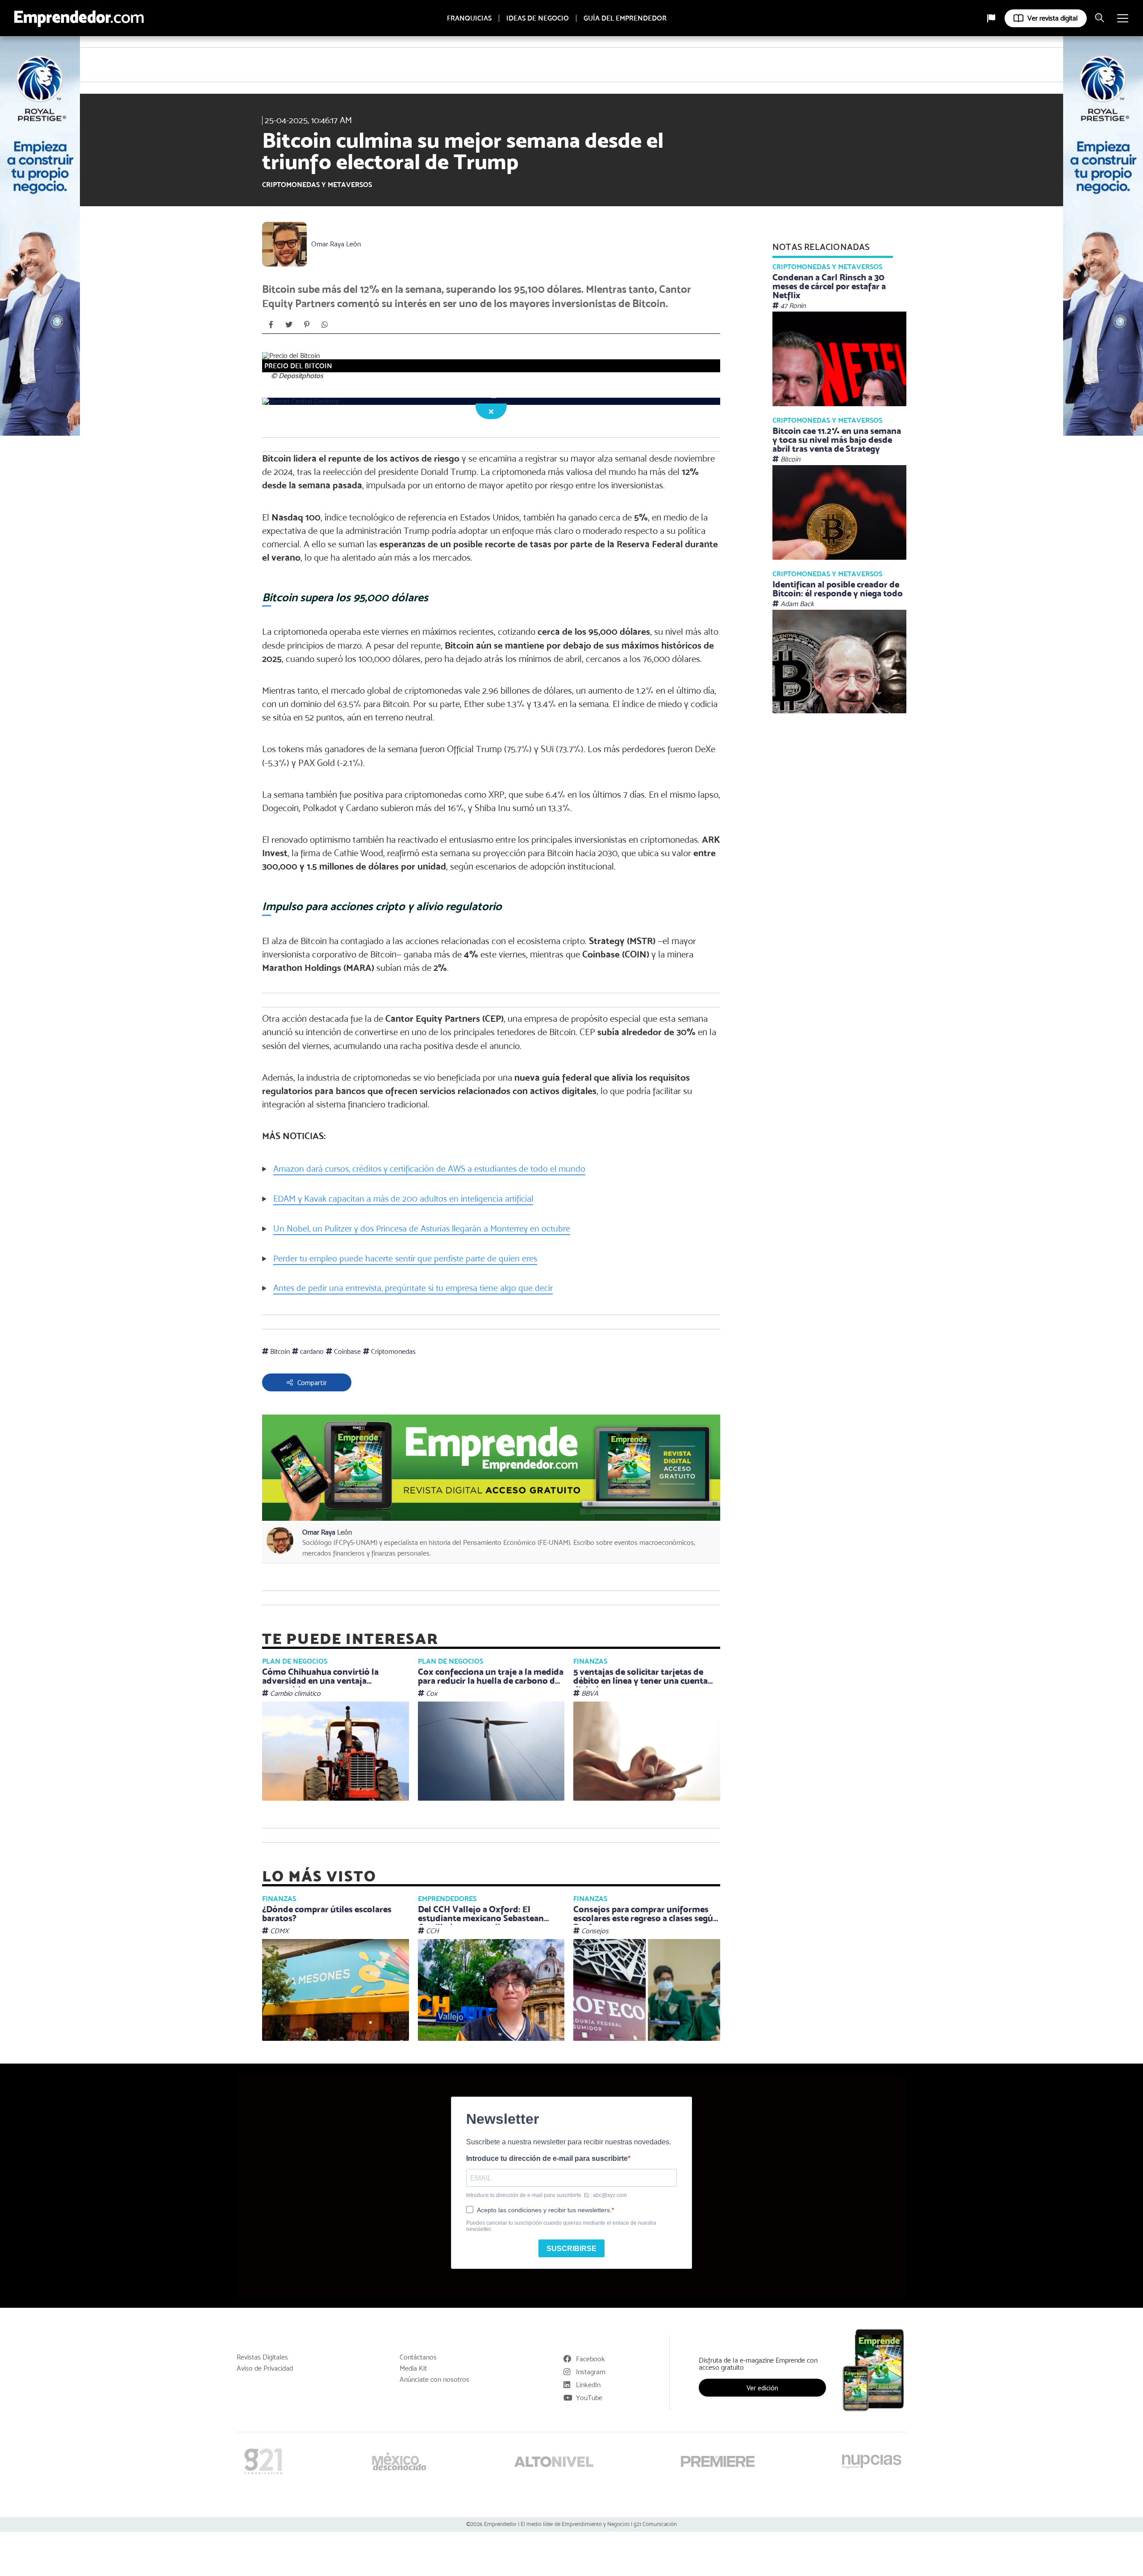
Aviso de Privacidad (265, 2368)
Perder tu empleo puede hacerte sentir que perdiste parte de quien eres (405, 1259)
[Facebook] (271, 325)
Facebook (590, 2359)
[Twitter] (289, 325)
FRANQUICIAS (469, 18)
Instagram (591, 2372)
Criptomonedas (392, 1351)
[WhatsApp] (325, 325)
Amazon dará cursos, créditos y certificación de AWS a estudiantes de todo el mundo (429, 1169)
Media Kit (413, 2368)
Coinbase (346, 1351)
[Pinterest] (307, 325)
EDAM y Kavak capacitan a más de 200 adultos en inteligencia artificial (403, 1199)
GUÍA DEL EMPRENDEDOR (625, 18)
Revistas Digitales (262, 2357)
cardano (311, 1351)
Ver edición (762, 2388)
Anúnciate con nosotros (434, 2380)
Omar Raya (336, 244)
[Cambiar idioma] (991, 18)
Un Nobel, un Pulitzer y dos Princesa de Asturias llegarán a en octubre (422, 1229)
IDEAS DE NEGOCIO (538, 18)
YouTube (589, 2398)
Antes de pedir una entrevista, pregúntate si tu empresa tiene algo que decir (413, 1288)
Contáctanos (418, 2357)
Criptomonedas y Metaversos (317, 185)
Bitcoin (279, 1351)
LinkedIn (588, 2385)
